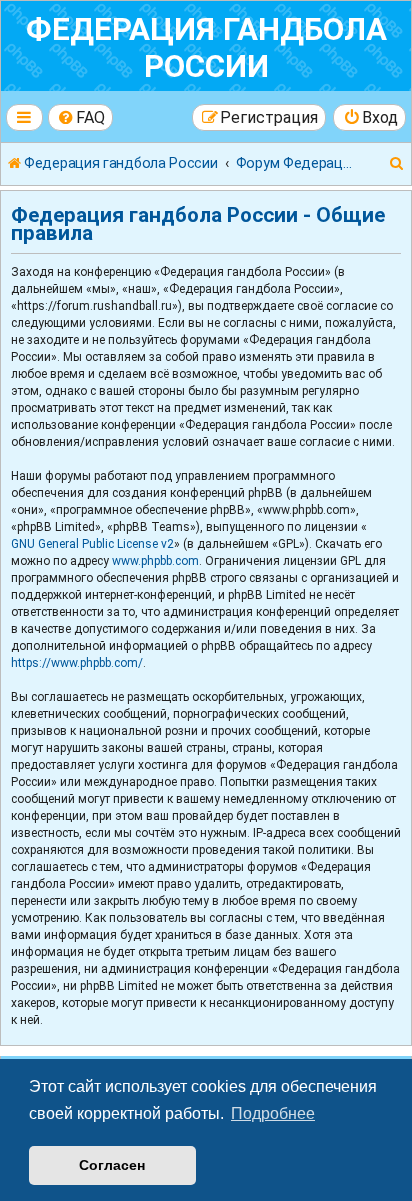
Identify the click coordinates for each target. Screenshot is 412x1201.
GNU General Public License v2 (92, 544)
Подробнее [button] (273, 1113)
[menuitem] (81, 117)
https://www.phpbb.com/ (77, 663)
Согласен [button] (112, 1165)
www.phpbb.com (155, 561)
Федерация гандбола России (206, 48)
